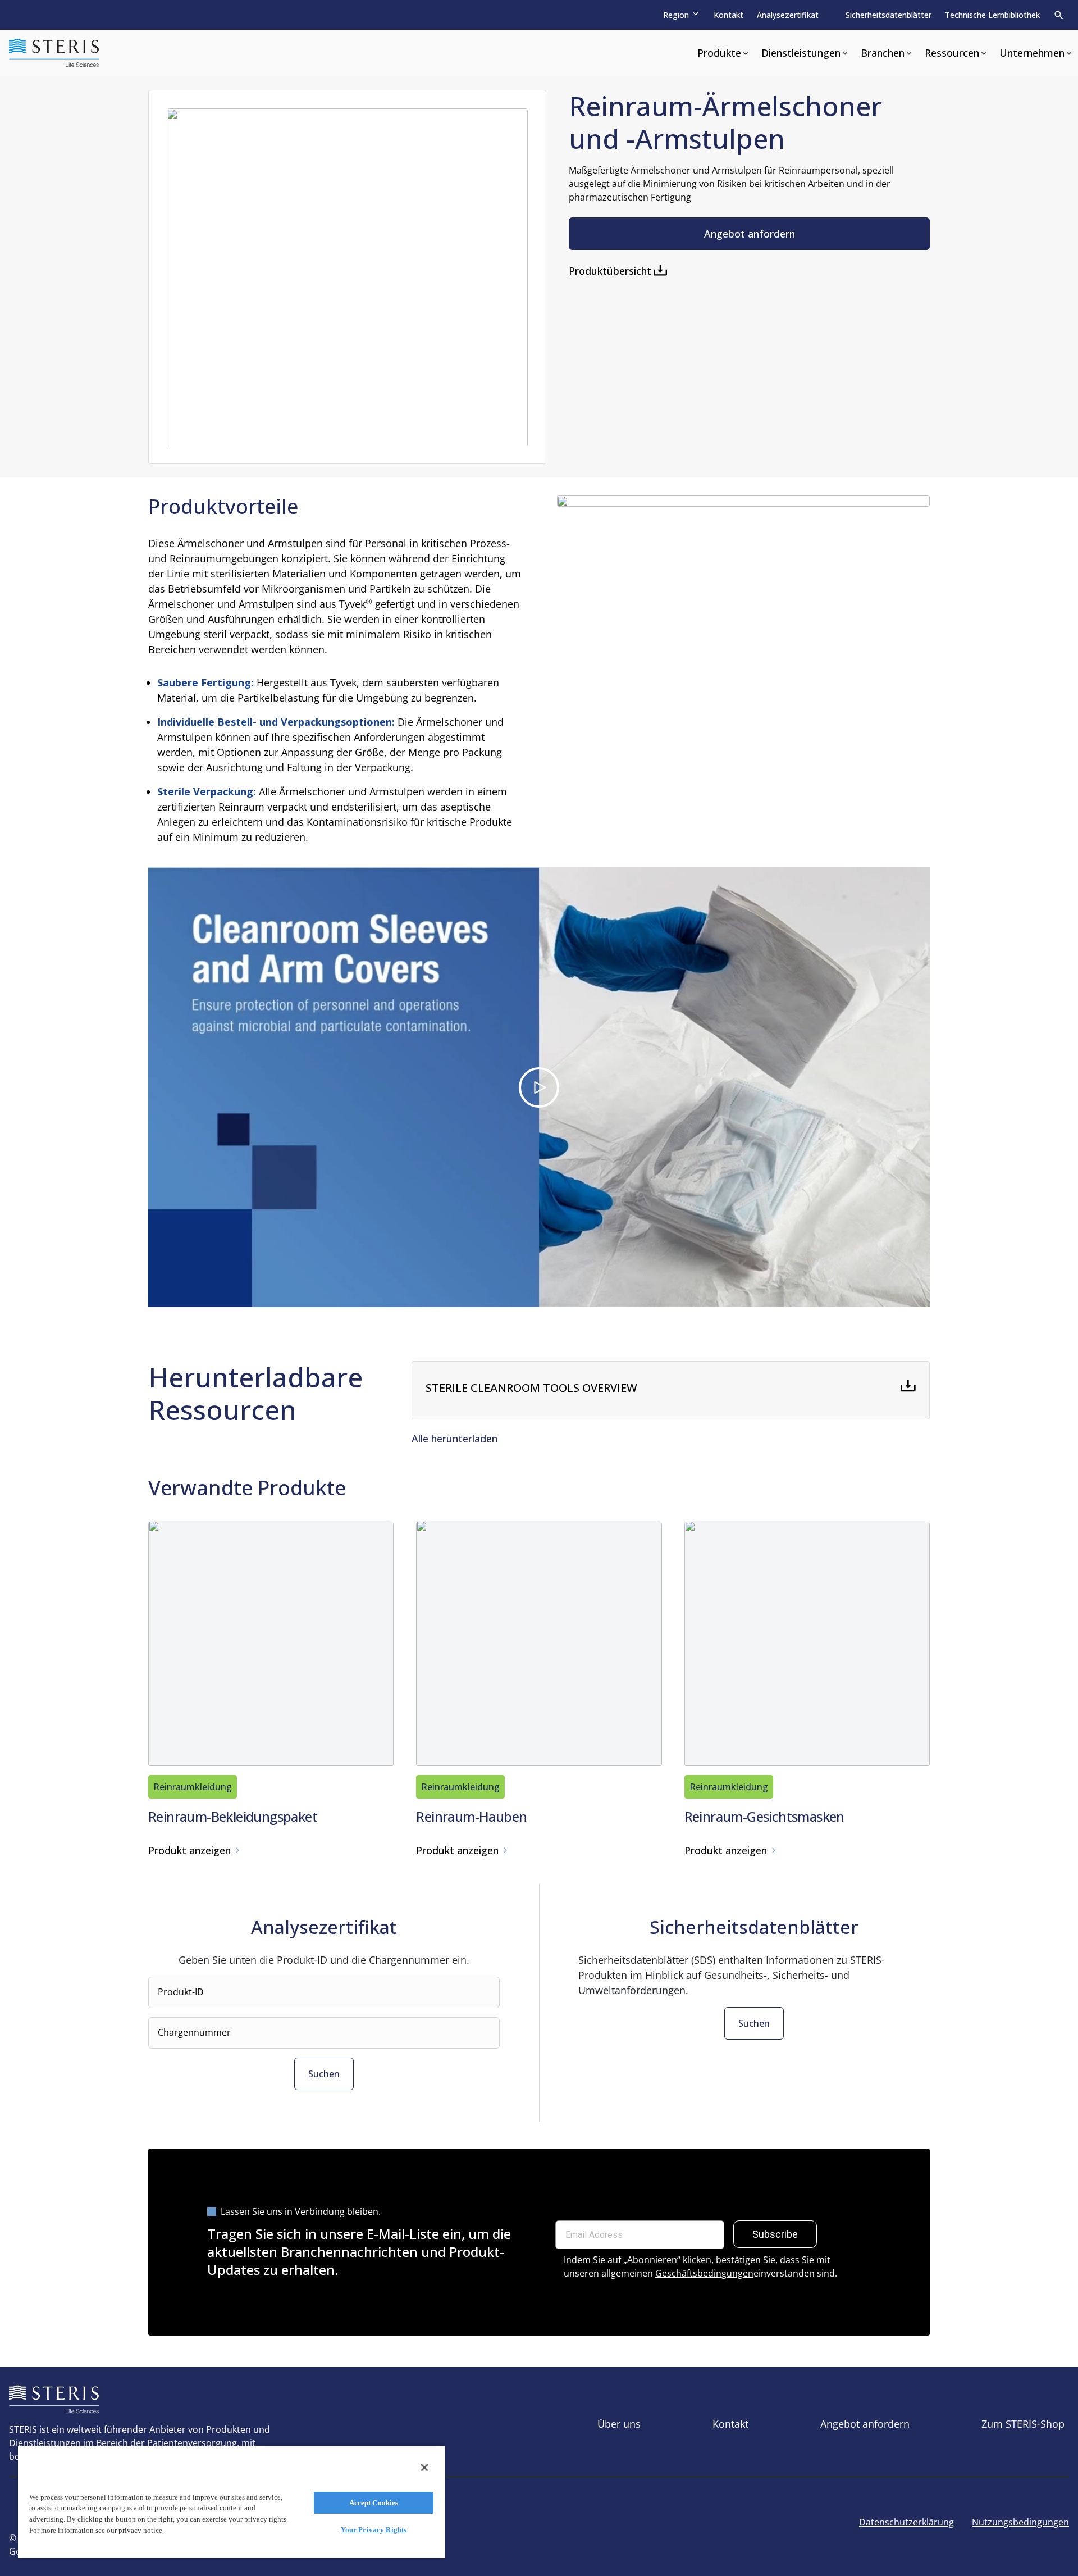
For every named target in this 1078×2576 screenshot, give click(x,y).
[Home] (54, 53)
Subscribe (775, 2234)
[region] (231, 2502)
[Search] (1059, 15)
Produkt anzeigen (189, 1850)
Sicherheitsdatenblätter (889, 15)
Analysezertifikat (788, 15)
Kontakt (728, 15)
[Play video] (539, 1087)
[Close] (424, 2468)
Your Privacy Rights (374, 2530)
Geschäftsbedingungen (704, 2273)
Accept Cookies (374, 2503)
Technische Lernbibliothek (992, 15)
